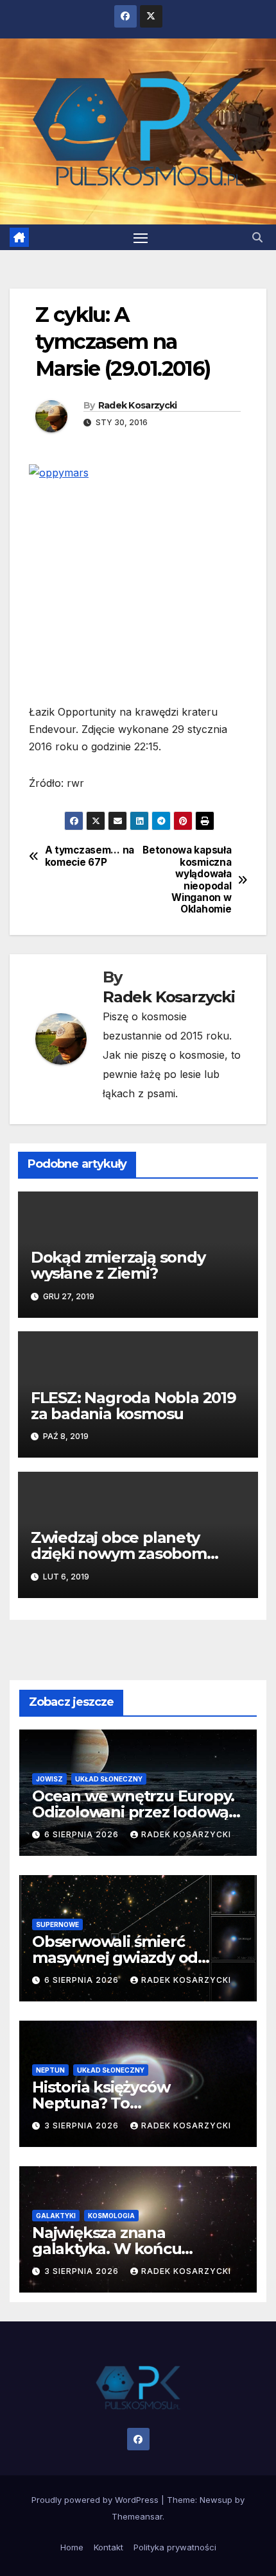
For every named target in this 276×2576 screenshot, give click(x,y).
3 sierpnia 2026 (83, 2126)
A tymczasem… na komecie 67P (90, 856)
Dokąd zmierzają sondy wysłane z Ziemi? (118, 1265)
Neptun (50, 2070)
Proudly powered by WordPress (96, 2500)
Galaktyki (56, 2216)
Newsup (216, 2500)
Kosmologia (111, 2216)
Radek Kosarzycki (138, 405)
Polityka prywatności (175, 2547)
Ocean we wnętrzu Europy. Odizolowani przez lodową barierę (133, 1812)
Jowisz (49, 1779)
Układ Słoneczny (109, 1779)
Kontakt (108, 2547)
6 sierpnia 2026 (83, 1834)
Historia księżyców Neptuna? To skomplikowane (101, 2103)
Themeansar (137, 2516)
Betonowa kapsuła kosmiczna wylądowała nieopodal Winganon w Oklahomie (187, 880)
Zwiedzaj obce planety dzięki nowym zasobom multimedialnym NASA (119, 1553)
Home (72, 2547)
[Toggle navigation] (141, 237)
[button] (257, 237)
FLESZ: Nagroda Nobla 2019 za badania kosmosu (134, 1406)
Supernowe (57, 1924)
